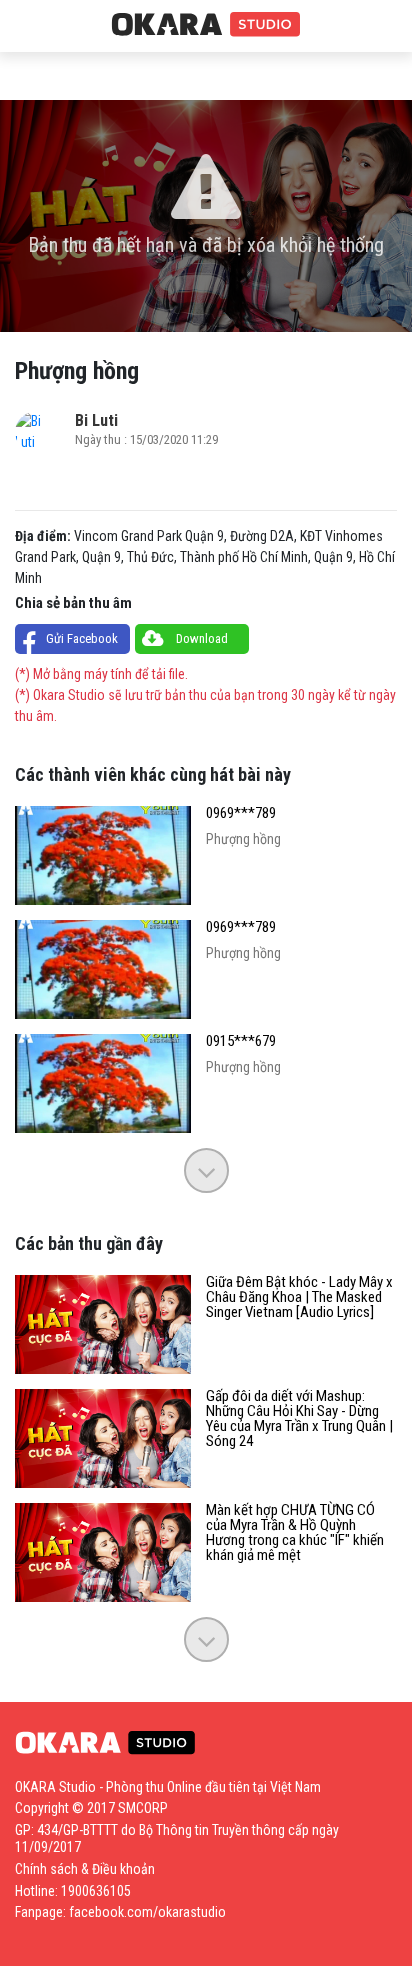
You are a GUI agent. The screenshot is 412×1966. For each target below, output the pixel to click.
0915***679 (241, 1041)
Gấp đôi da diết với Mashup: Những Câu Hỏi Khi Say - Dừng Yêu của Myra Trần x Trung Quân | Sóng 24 (299, 1419)
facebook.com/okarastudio (147, 1912)
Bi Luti (96, 420)
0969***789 (241, 813)
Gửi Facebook (82, 638)
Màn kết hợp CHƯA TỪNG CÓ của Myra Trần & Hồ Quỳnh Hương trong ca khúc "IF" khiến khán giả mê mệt (295, 1533)
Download (202, 638)
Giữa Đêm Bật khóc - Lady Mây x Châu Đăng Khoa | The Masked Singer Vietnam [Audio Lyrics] (299, 1297)
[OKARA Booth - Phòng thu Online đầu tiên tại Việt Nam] (206, 25)
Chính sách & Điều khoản (85, 1869)
